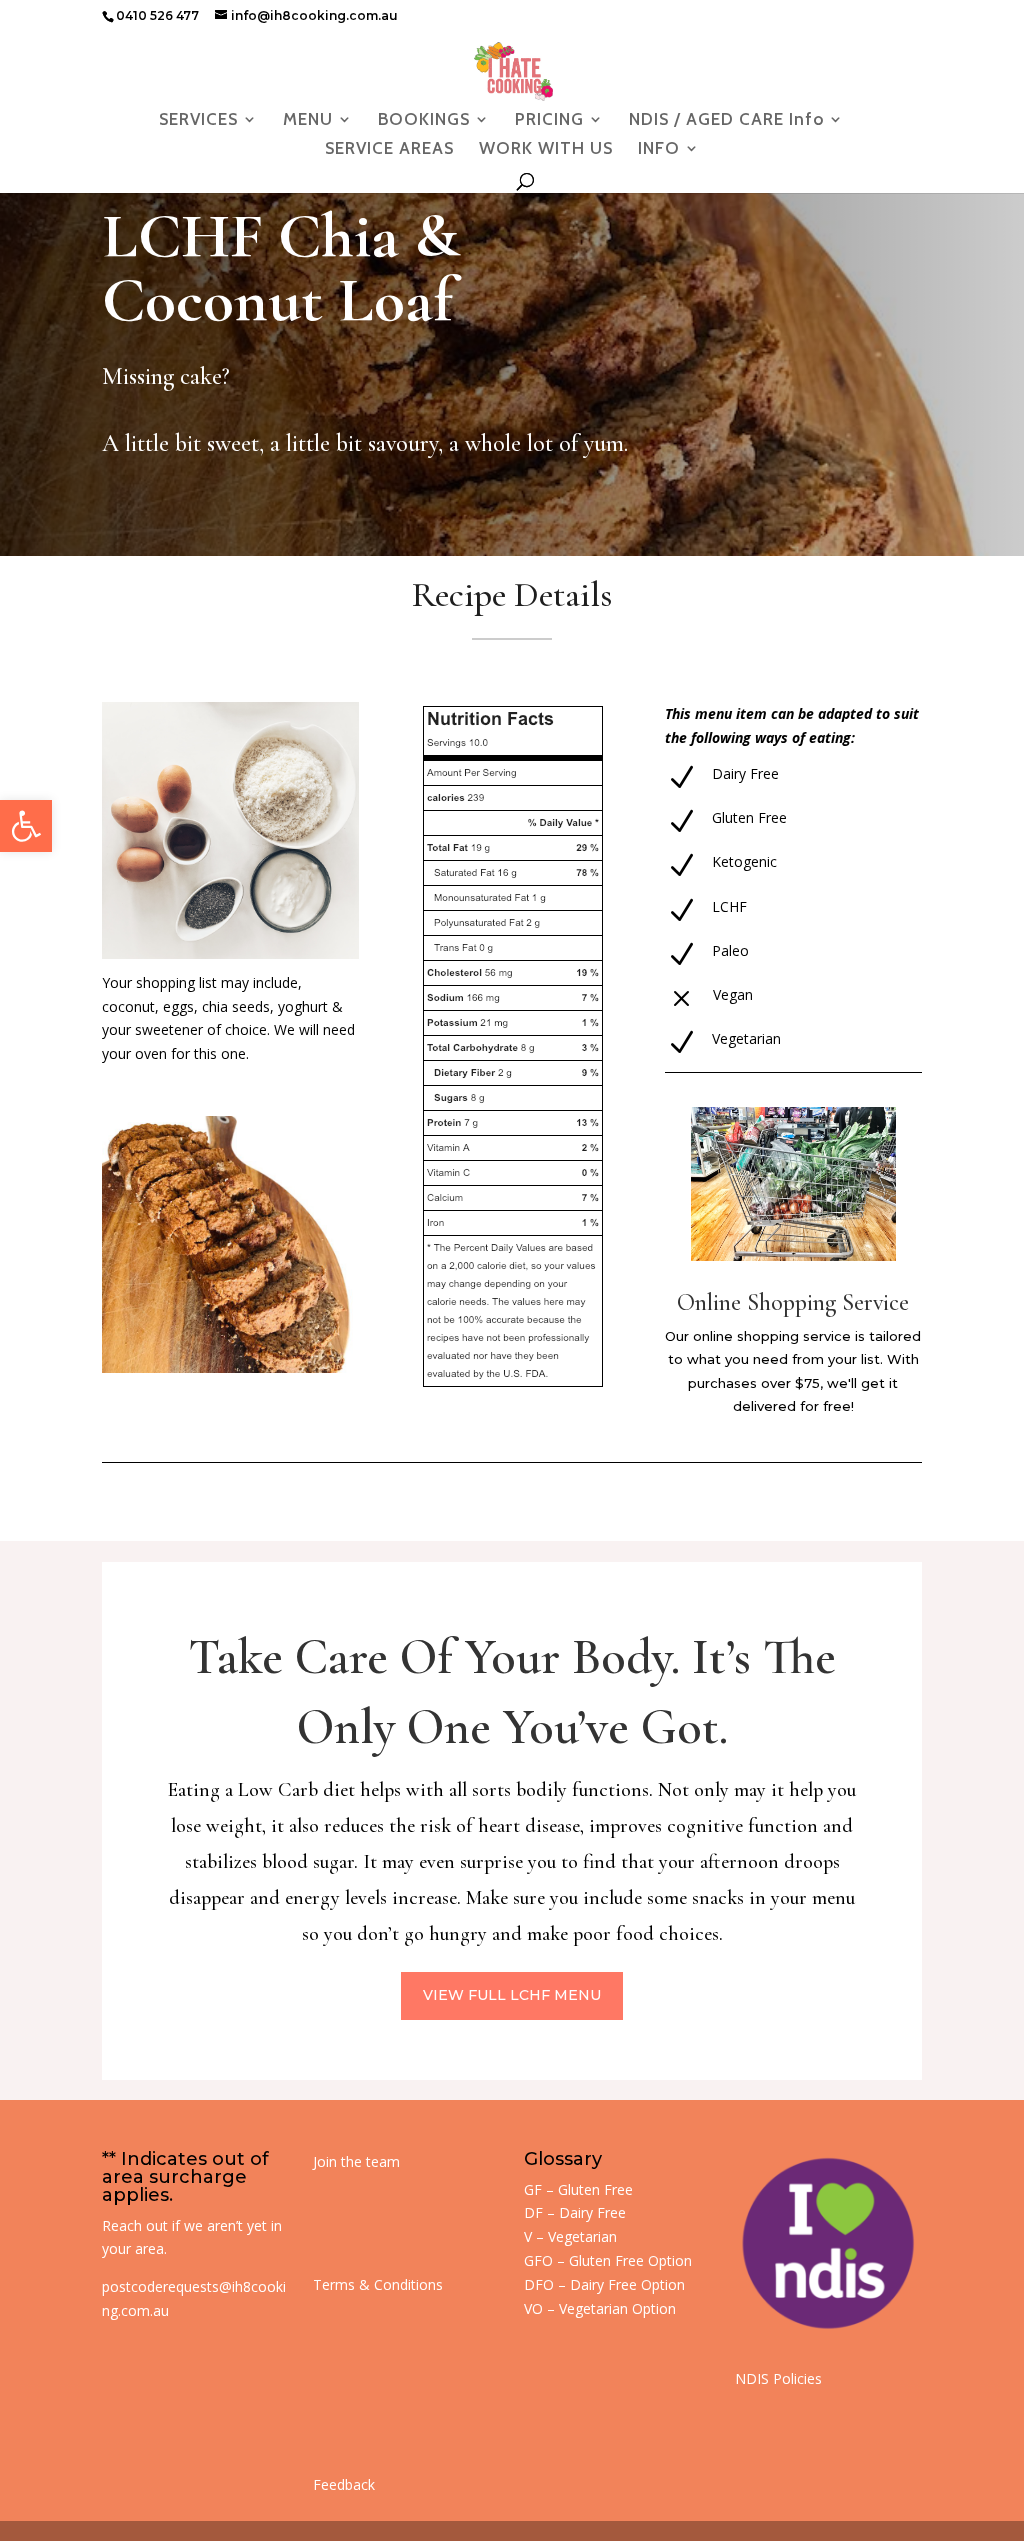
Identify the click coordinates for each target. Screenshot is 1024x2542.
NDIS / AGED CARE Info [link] (726, 120)
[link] (26, 826)
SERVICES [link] (198, 120)
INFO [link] (659, 149)
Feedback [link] (344, 2484)
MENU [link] (308, 120)
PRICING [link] (549, 120)
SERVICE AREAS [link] (389, 149)
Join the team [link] (356, 2161)
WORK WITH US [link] (546, 149)
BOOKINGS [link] (424, 120)
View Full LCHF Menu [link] (512, 1995)
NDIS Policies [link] (778, 2378)
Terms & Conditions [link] (378, 2284)
